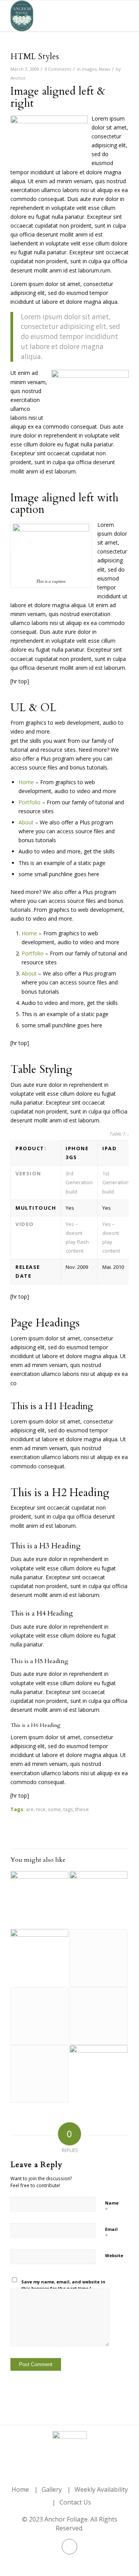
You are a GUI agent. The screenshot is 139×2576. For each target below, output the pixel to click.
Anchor (18, 78)
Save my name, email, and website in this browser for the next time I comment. (63, 2288)
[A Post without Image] (39, 2016)
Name (112, 2207)
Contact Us (75, 2502)
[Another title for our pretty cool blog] (98, 1958)
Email (111, 2233)
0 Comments (58, 69)
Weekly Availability (101, 2489)
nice (41, 1809)
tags (68, 1809)
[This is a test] (39, 1958)
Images (89, 69)
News (104, 69)
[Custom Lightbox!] (98, 1900)
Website (114, 2255)
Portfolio (30, 802)
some (54, 1809)
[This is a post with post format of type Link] (98, 2016)
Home (26, 782)
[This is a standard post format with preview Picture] (39, 1900)
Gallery (52, 2489)
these (82, 1809)
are (30, 1809)
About (26, 822)
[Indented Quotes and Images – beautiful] (98, 2074)
